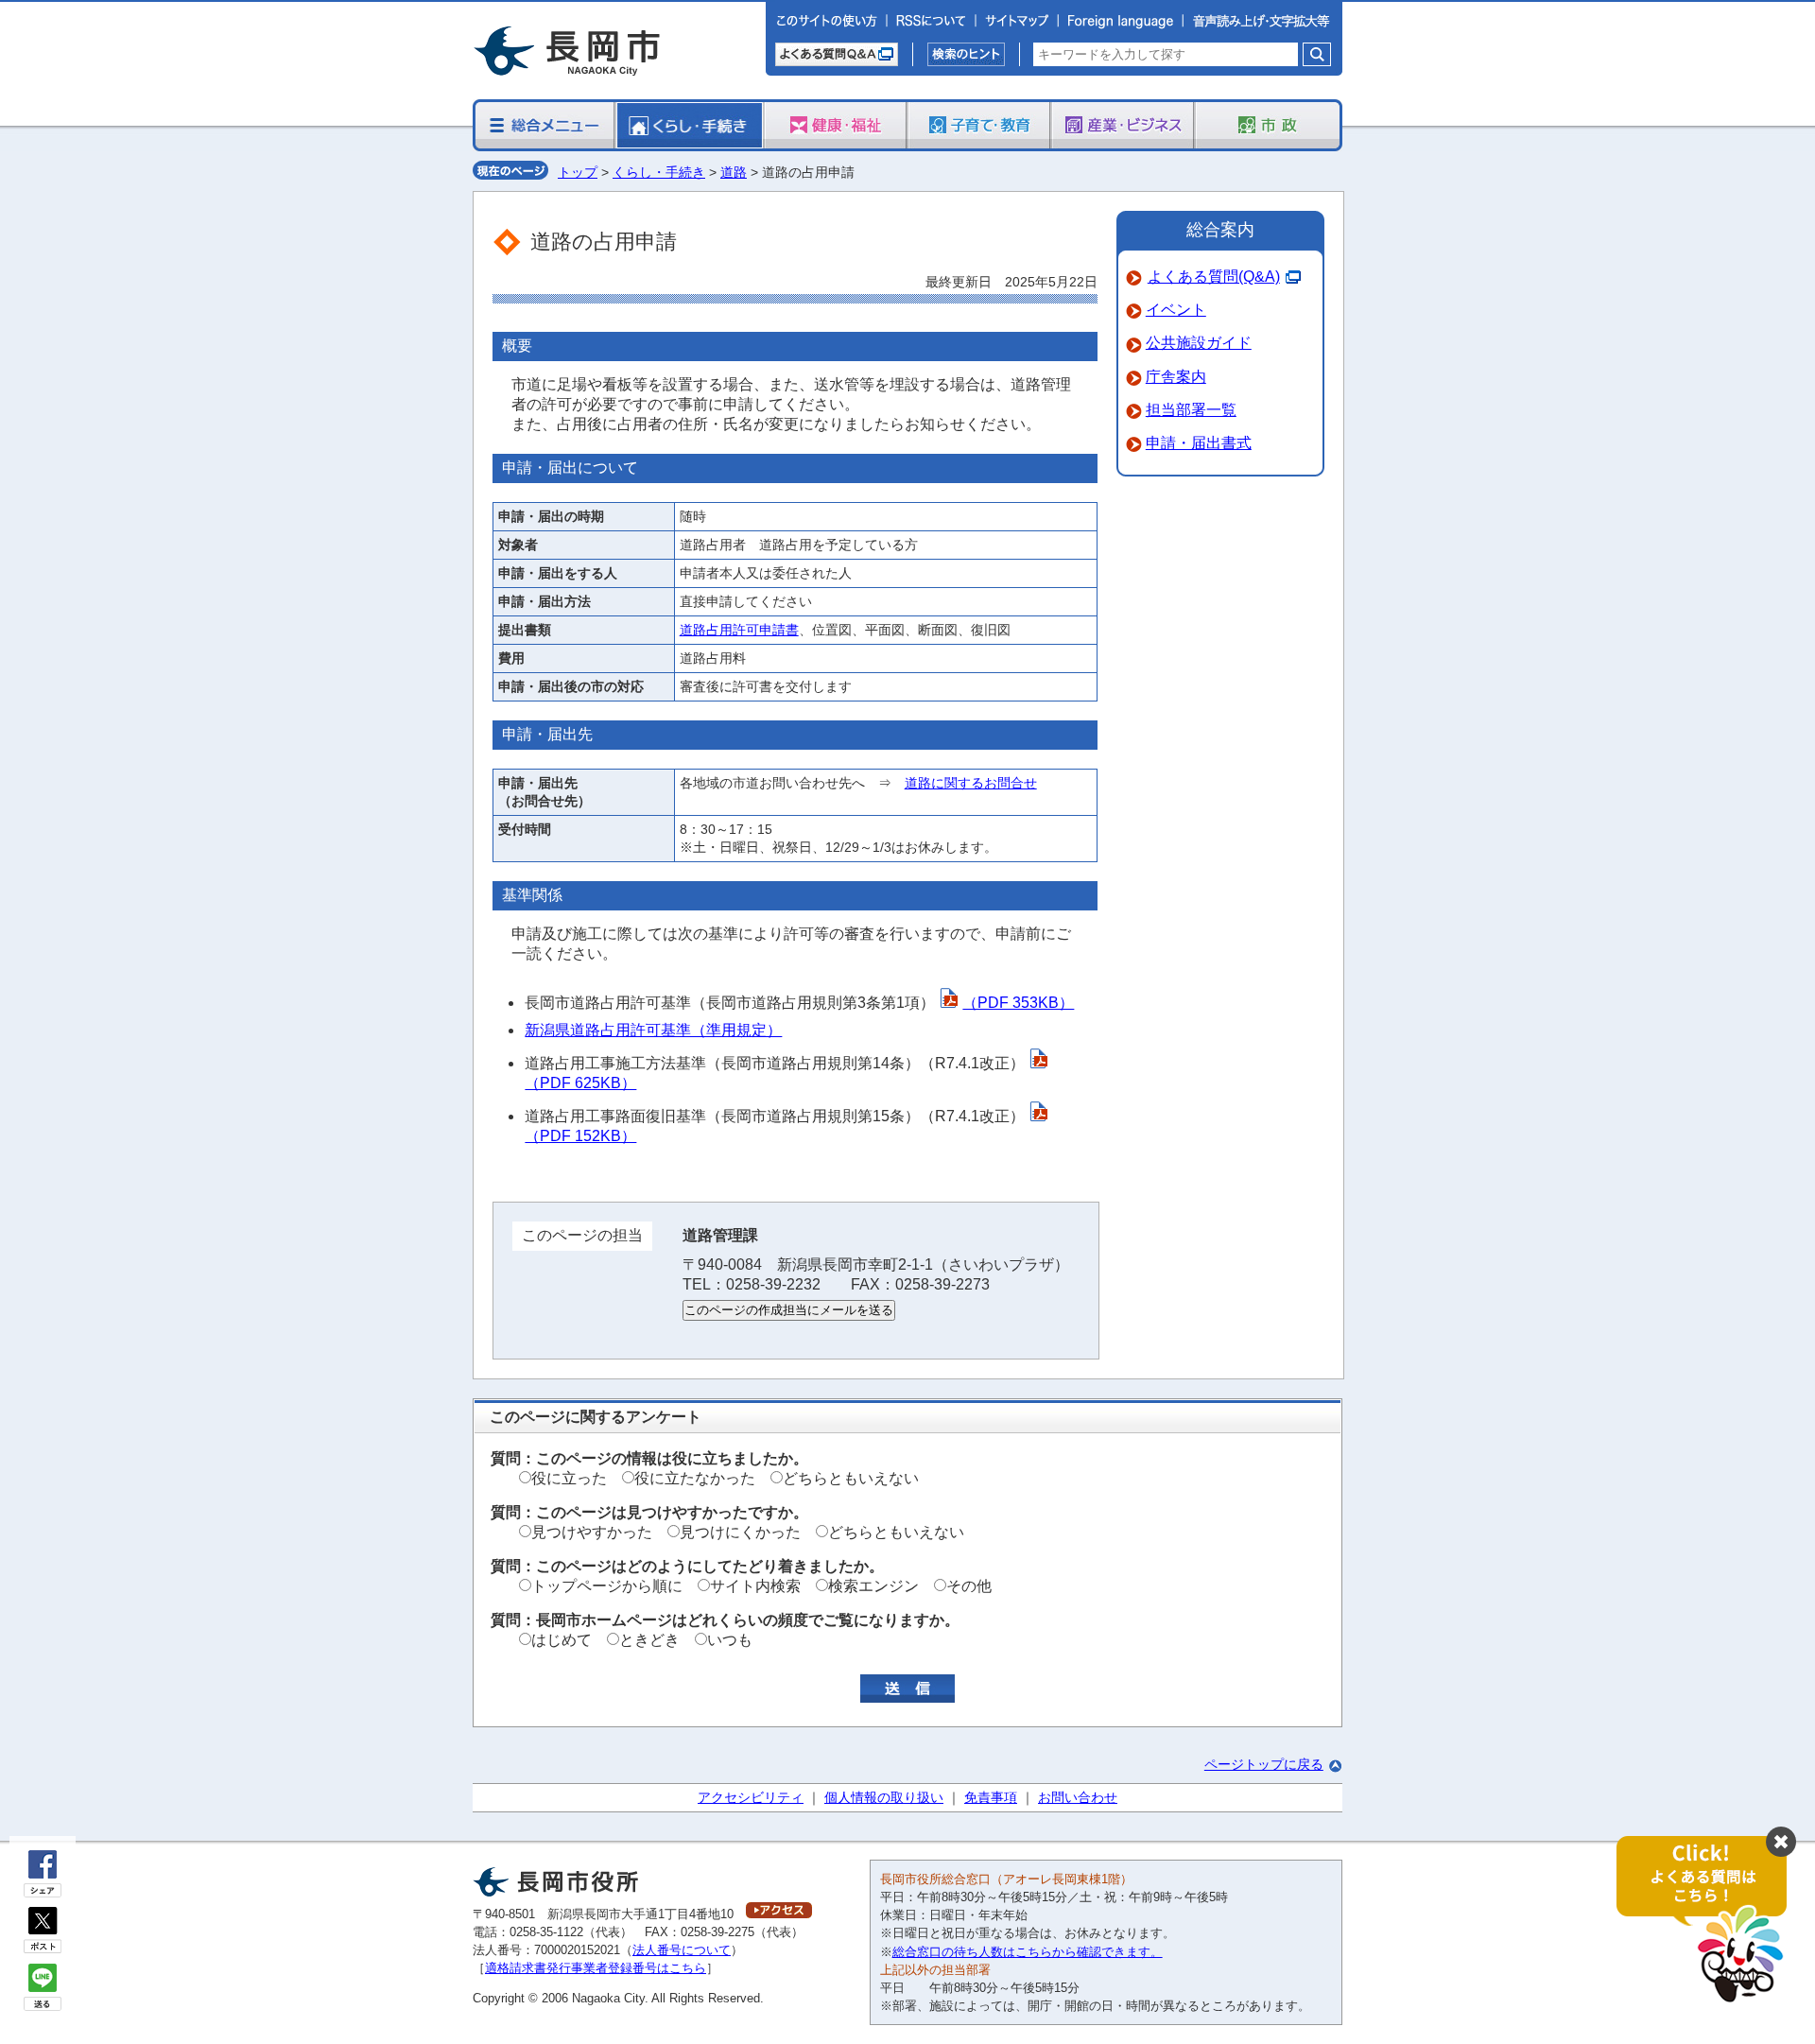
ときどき (649, 1640)
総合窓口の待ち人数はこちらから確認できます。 (1028, 1952)
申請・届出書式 (1199, 443)
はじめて (562, 1640)
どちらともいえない (851, 1478)
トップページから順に (607, 1586)
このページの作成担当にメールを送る (789, 1310)
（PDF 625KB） (580, 1083)
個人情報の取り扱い (884, 1797)
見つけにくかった (740, 1532)
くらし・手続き (659, 172)
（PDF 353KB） (1018, 1003)
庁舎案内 (1176, 377)
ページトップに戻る (1264, 1764)
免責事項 (991, 1797)
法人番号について (682, 1950)
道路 (734, 172)
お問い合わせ (1078, 1797)
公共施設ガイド (1199, 343)
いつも (730, 1640)
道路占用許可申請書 (739, 630)
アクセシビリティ (751, 1797)
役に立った (569, 1478)
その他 (969, 1586)
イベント (1176, 310)
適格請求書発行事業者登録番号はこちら (596, 1968)
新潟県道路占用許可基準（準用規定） (653, 1030)
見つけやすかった (592, 1532)
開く (1711, 1921)
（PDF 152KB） (580, 1136)
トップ (578, 172)
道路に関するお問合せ (971, 783)
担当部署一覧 (1191, 410)
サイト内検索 (755, 1586)
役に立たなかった (695, 1478)
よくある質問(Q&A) (1214, 277)
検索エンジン (873, 1586)
